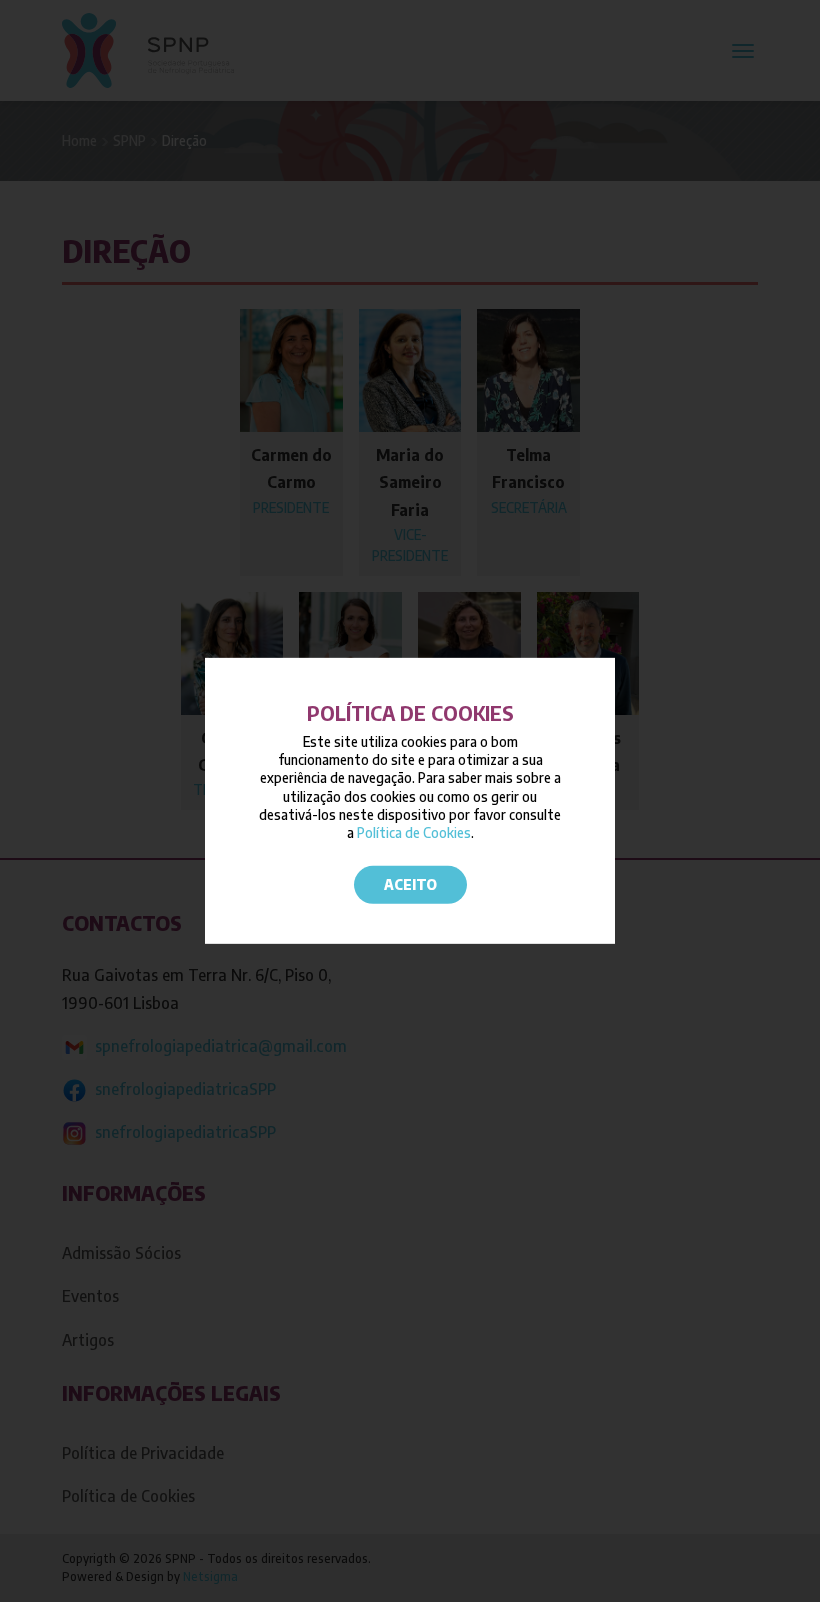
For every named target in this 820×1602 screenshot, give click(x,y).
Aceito (410, 884)
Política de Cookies (414, 832)
